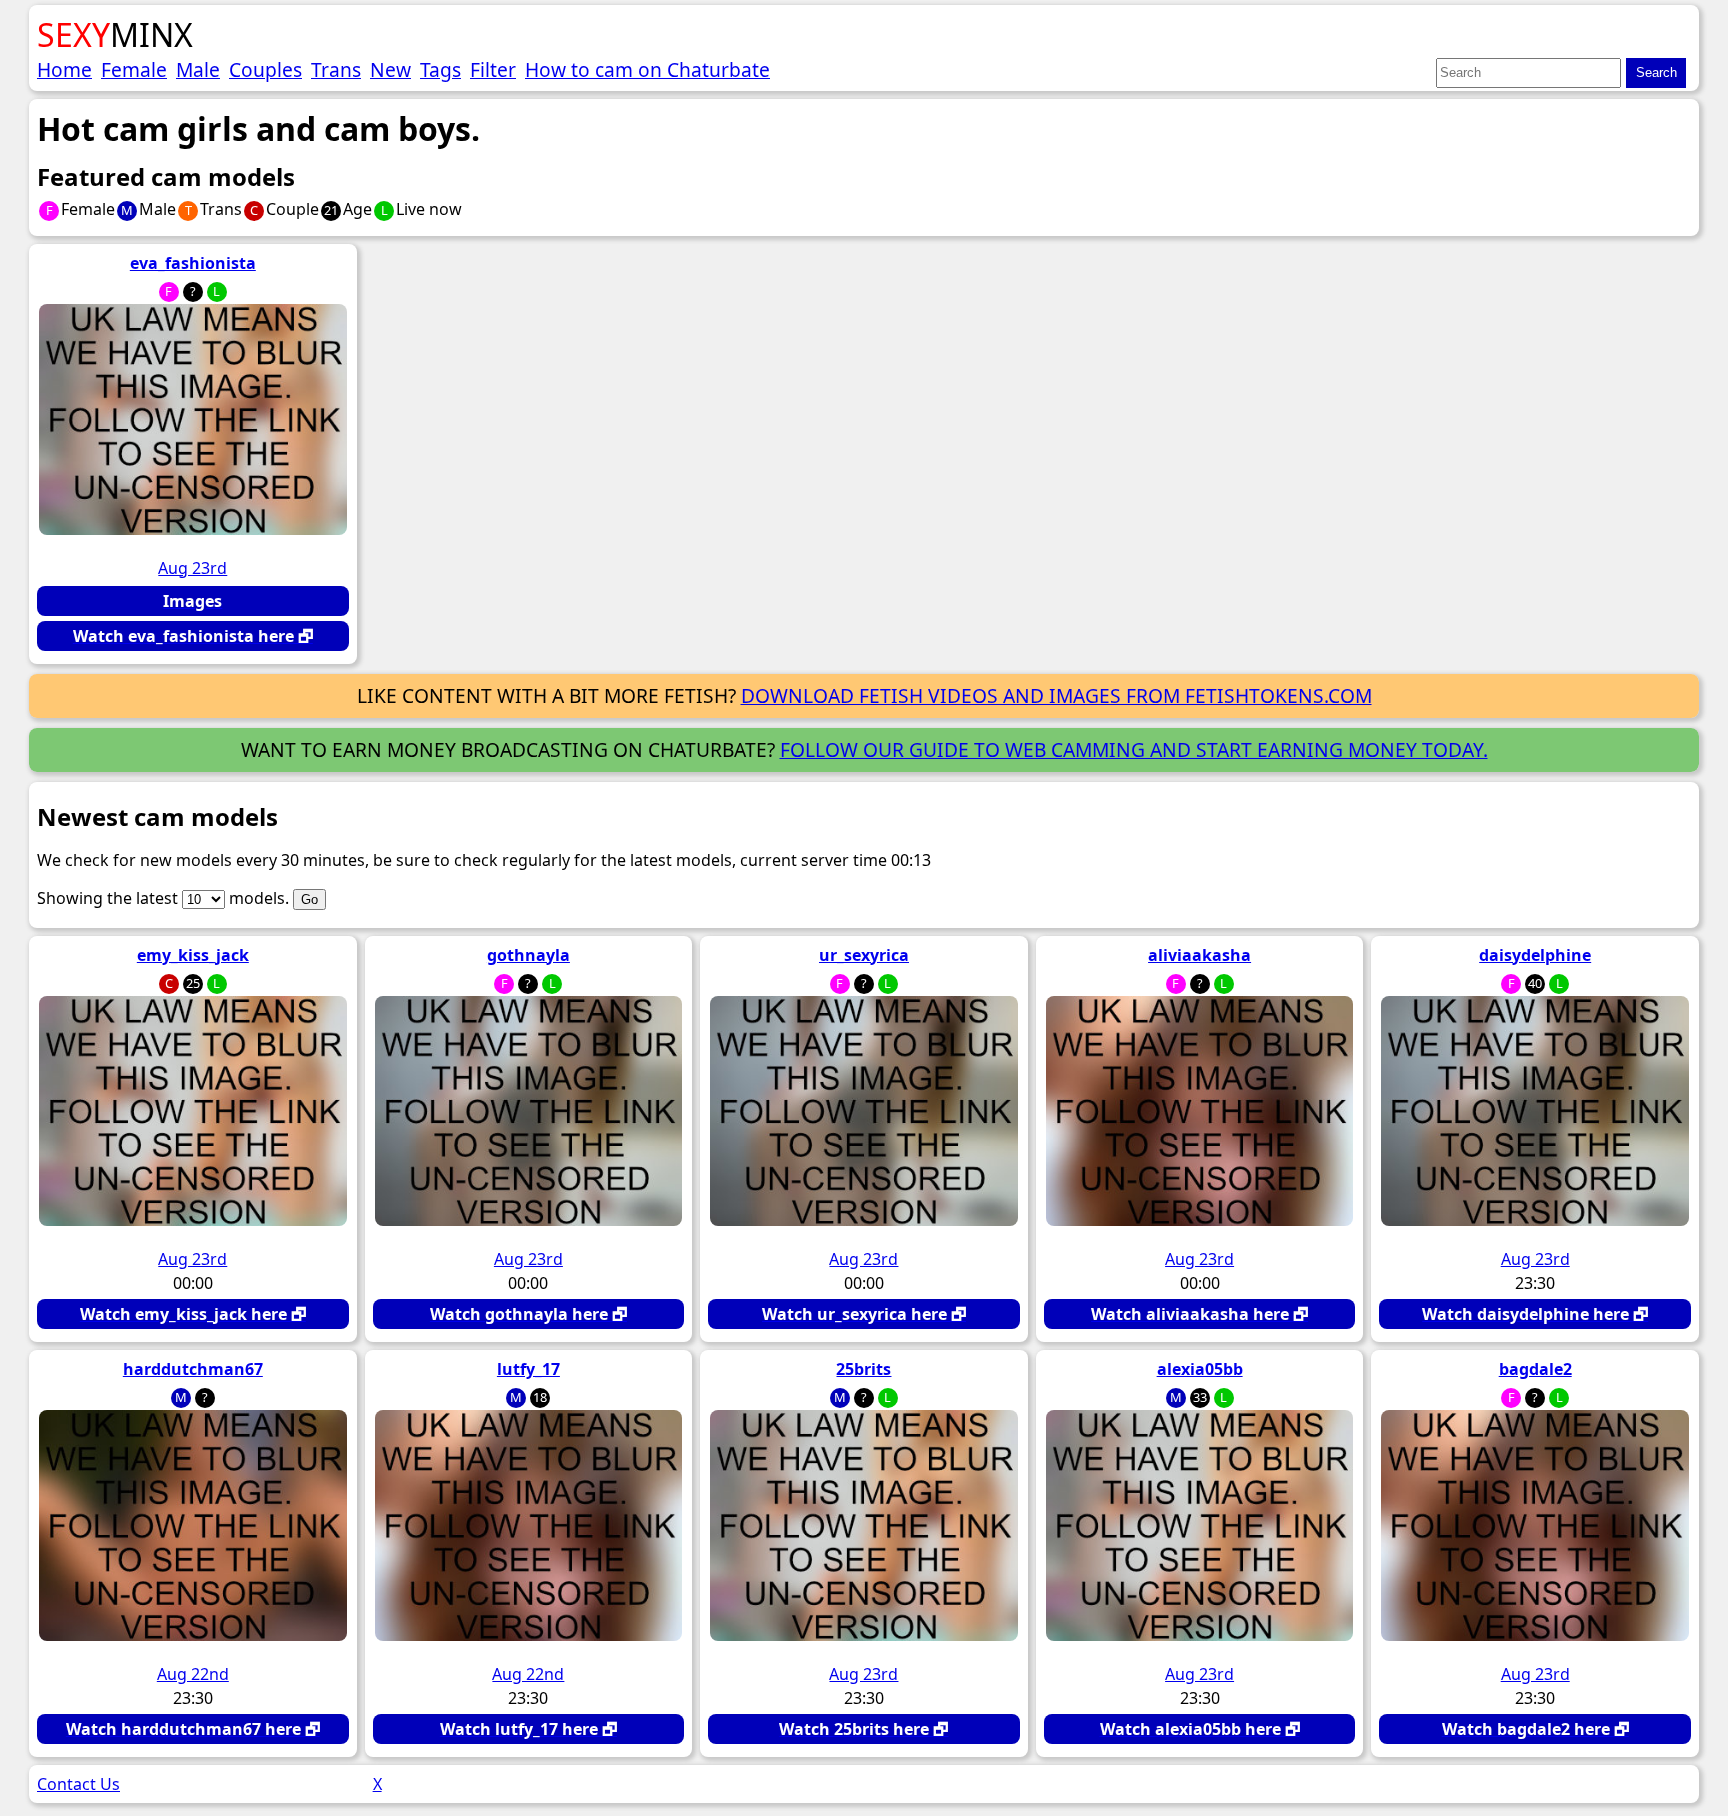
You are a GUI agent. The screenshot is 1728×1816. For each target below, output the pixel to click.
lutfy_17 (528, 1369)
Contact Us (78, 1784)
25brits (863, 1369)
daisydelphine (1535, 955)
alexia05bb (1200, 1369)
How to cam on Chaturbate (647, 69)
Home (64, 69)
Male (198, 69)
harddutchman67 (193, 1369)
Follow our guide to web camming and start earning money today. (1134, 749)
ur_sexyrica (864, 955)
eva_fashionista (193, 263)
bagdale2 (1535, 1369)
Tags (440, 69)
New (390, 69)
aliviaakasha (1199, 955)
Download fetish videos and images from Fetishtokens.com (1056, 695)
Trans (336, 69)
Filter (493, 69)
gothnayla (528, 955)
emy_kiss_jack (193, 955)
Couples (265, 69)
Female (134, 69)
